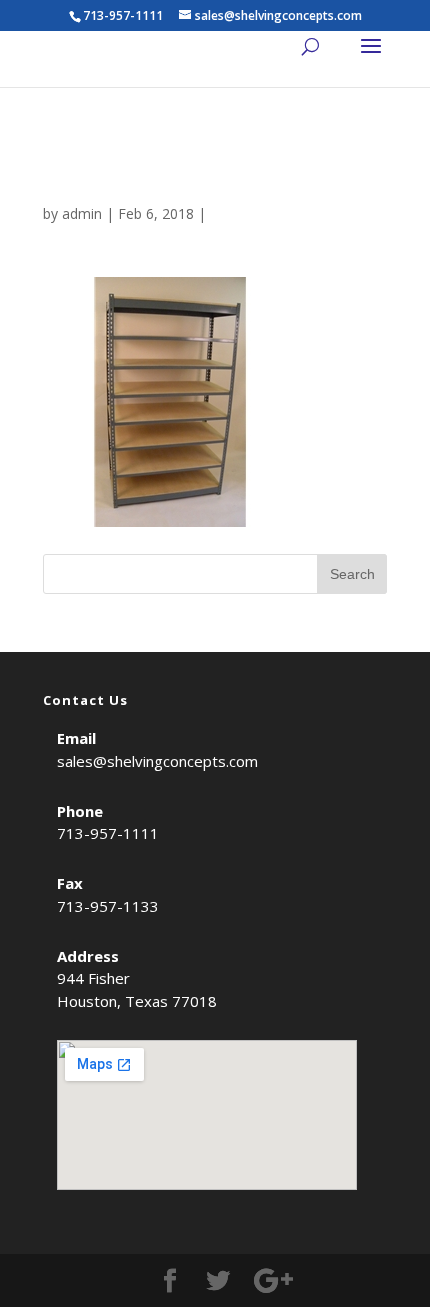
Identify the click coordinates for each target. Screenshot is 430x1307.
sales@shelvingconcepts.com (157, 761)
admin (82, 213)
